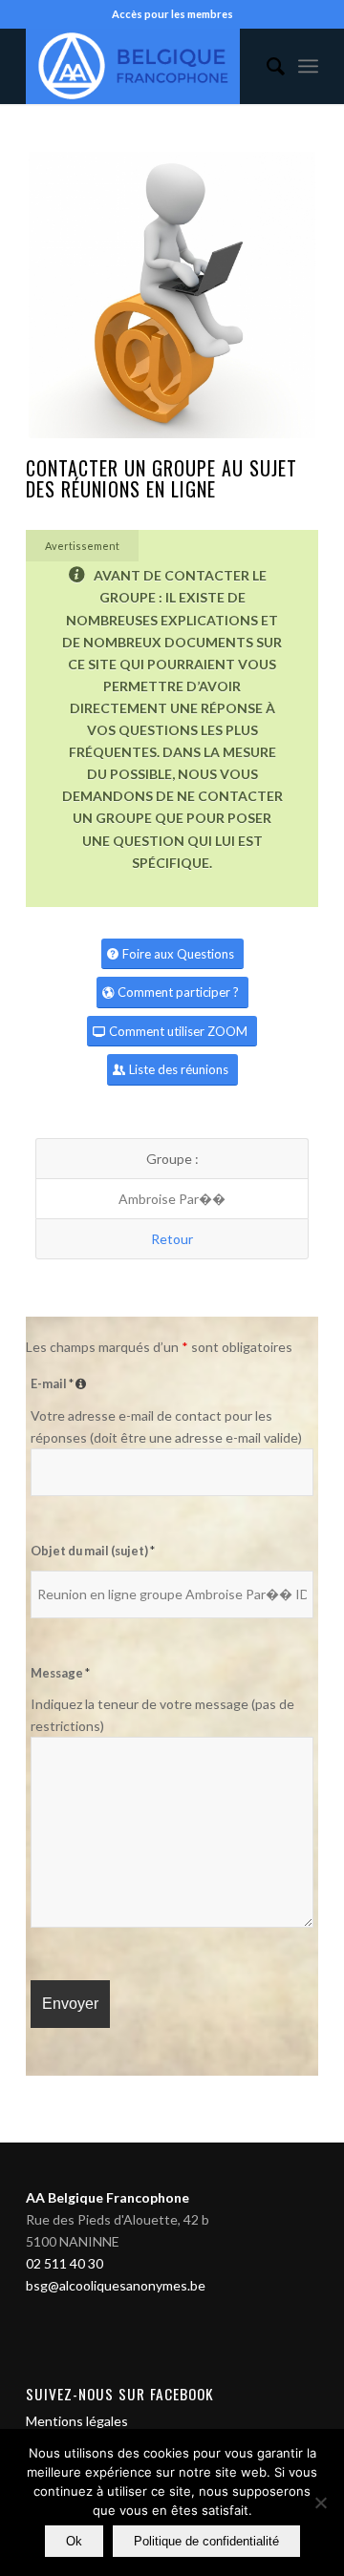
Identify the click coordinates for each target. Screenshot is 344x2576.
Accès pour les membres (172, 14)
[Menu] (308, 66)
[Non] (320, 2502)
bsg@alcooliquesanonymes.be (116, 2285)
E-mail (61, 1383)
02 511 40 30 (64, 2263)
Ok (74, 2541)
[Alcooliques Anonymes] (143, 66)
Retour (172, 1239)
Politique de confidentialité (206, 2541)
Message (60, 1673)
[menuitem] (266, 66)
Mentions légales (77, 2421)
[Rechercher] (266, 66)
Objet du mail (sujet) (93, 1551)
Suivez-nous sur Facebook (120, 2394)
